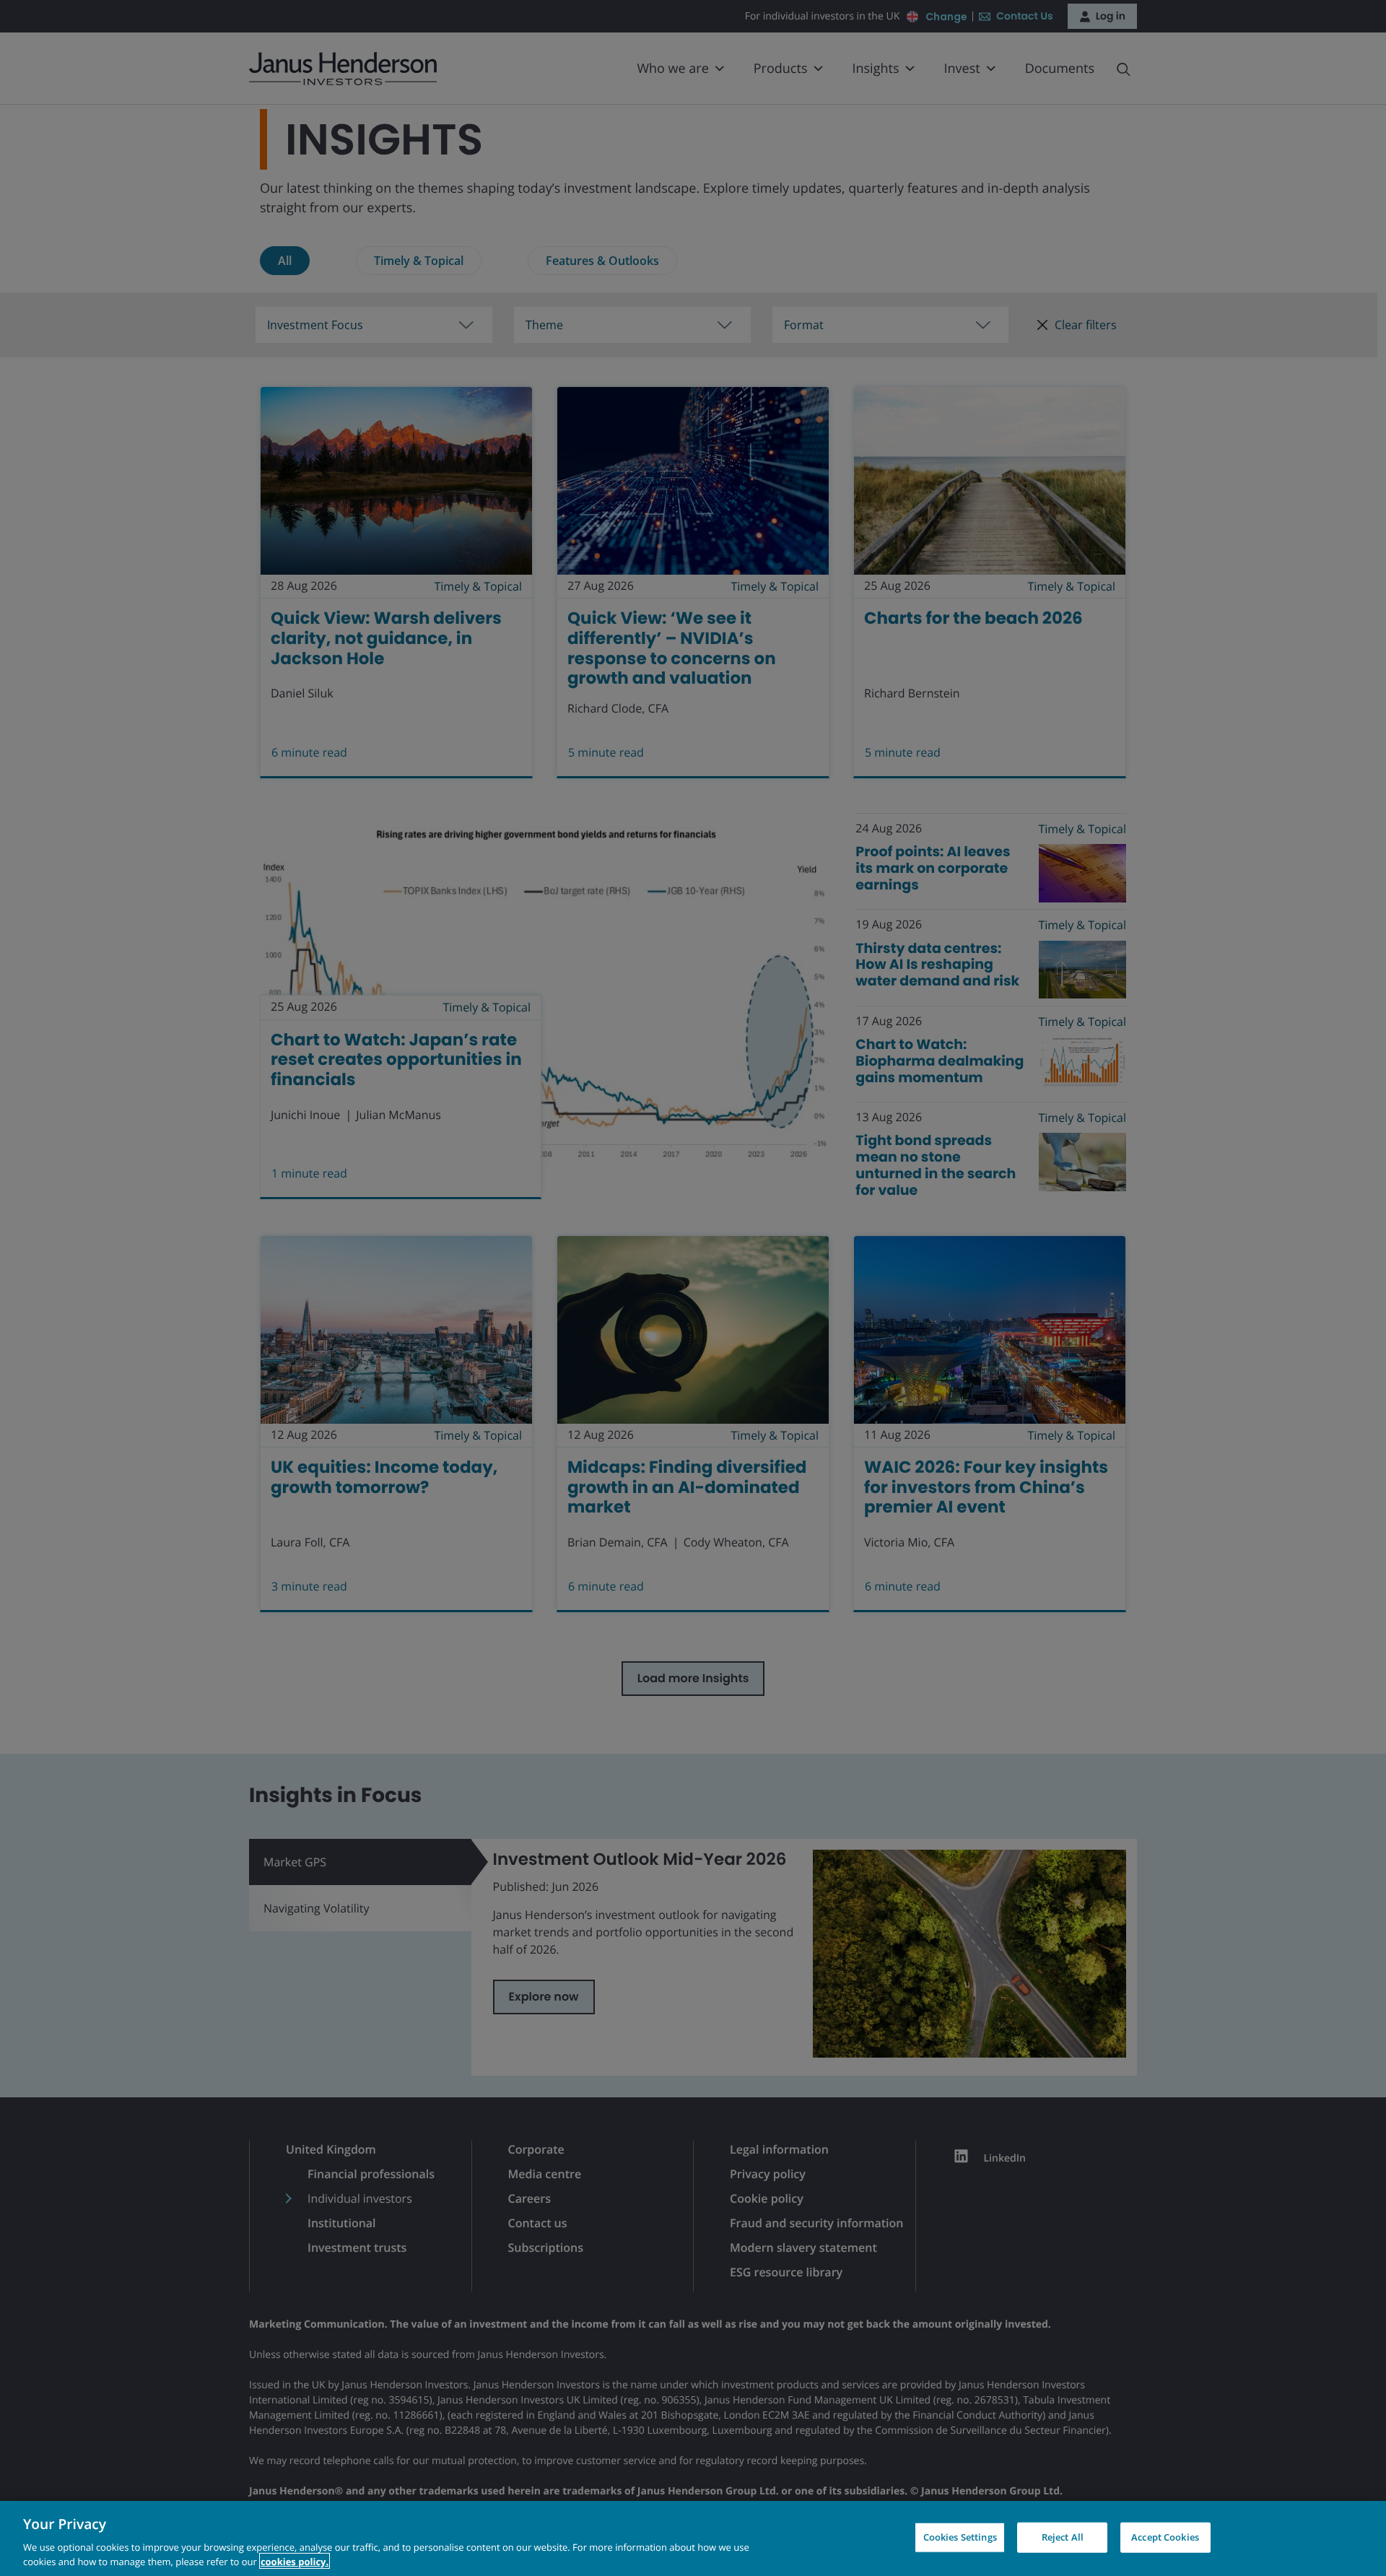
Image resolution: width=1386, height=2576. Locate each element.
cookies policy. (295, 2561)
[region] (693, 2538)
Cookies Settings (960, 2537)
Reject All (1063, 2537)
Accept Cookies (1165, 2537)
